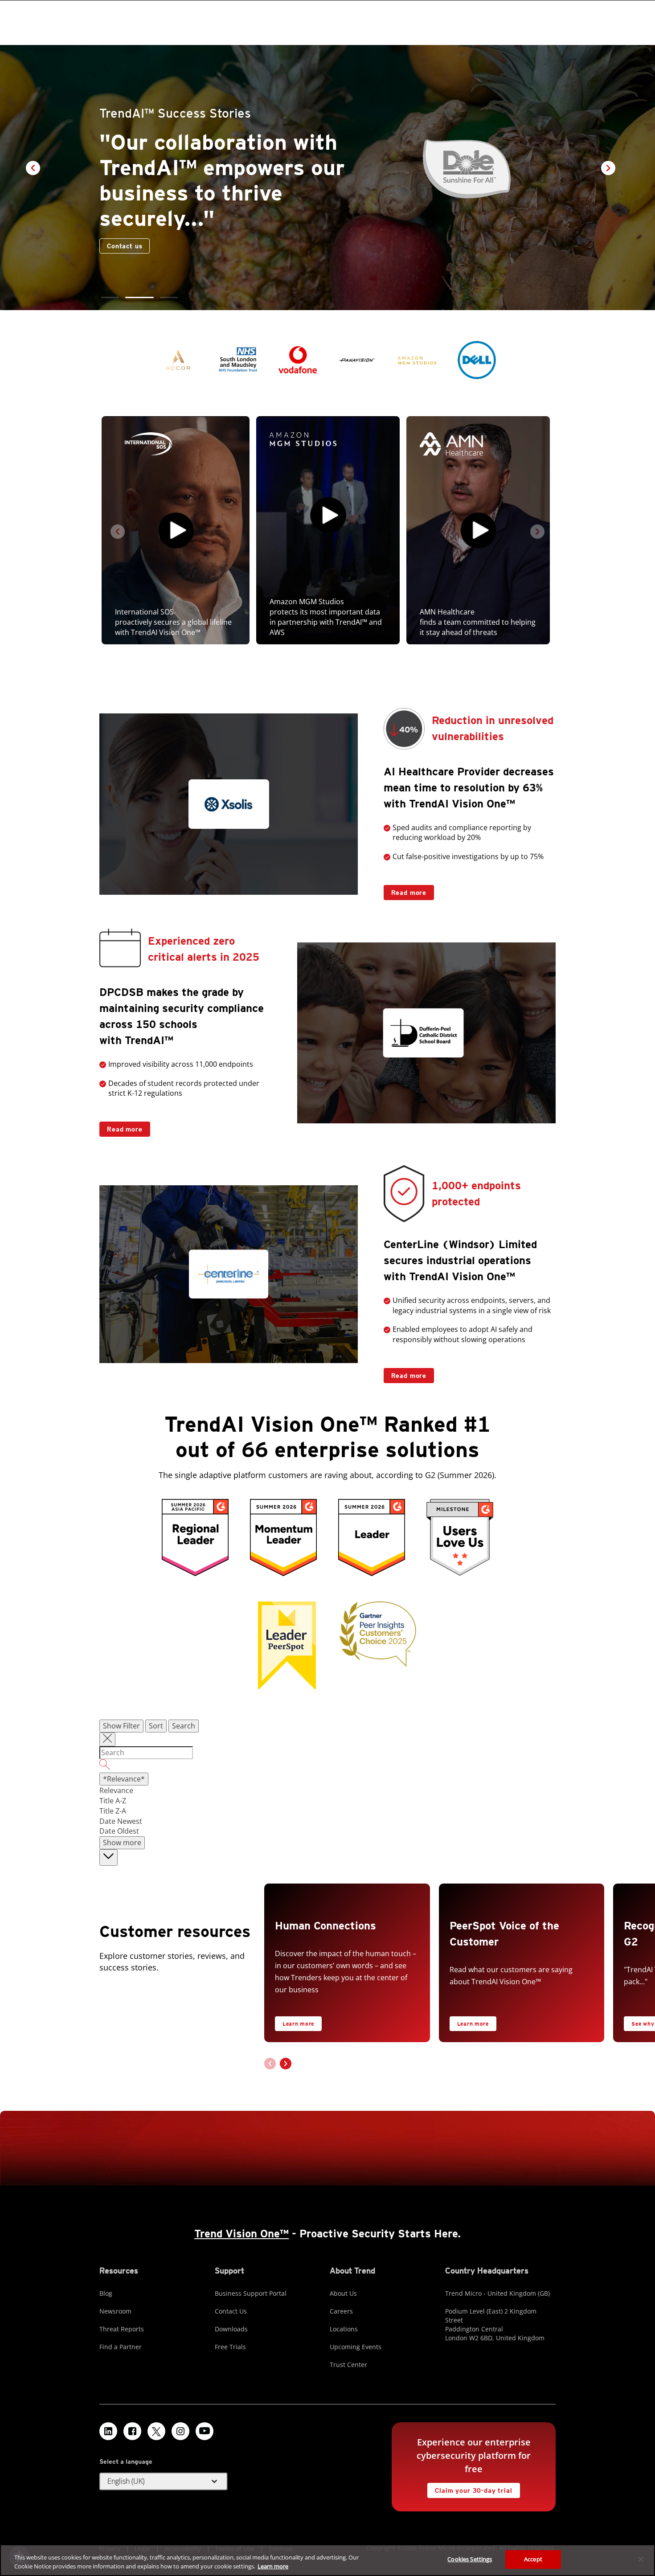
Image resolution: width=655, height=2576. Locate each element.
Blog (106, 2293)
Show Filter (121, 1726)
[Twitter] (156, 2431)
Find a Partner (121, 2347)
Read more (405, 891)
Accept (533, 2559)
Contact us (211, 246)
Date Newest (121, 1821)
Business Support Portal (251, 2293)
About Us (343, 2293)
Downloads (231, 2329)
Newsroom (115, 2311)
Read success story (135, 244)
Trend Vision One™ (242, 2234)
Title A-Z (113, 1801)
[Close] (641, 2559)
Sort (156, 1726)
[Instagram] (180, 2431)
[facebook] (132, 2431)
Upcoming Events (356, 2347)
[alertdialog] (327, 2560)
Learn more (298, 2024)
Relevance (116, 1790)
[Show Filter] (107, 1740)
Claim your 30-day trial (470, 2488)
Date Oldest (119, 1831)
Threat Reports (122, 2329)
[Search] (327, 1766)
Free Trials (230, 2347)
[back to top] (108, 1857)
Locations (344, 2329)
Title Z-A (113, 1811)
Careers (341, 2311)
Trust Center (348, 2365)
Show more (122, 1843)
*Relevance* (124, 1779)
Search (184, 1726)
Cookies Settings (470, 2559)
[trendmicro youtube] (205, 2431)
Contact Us (231, 2311)
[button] (110, 297)
